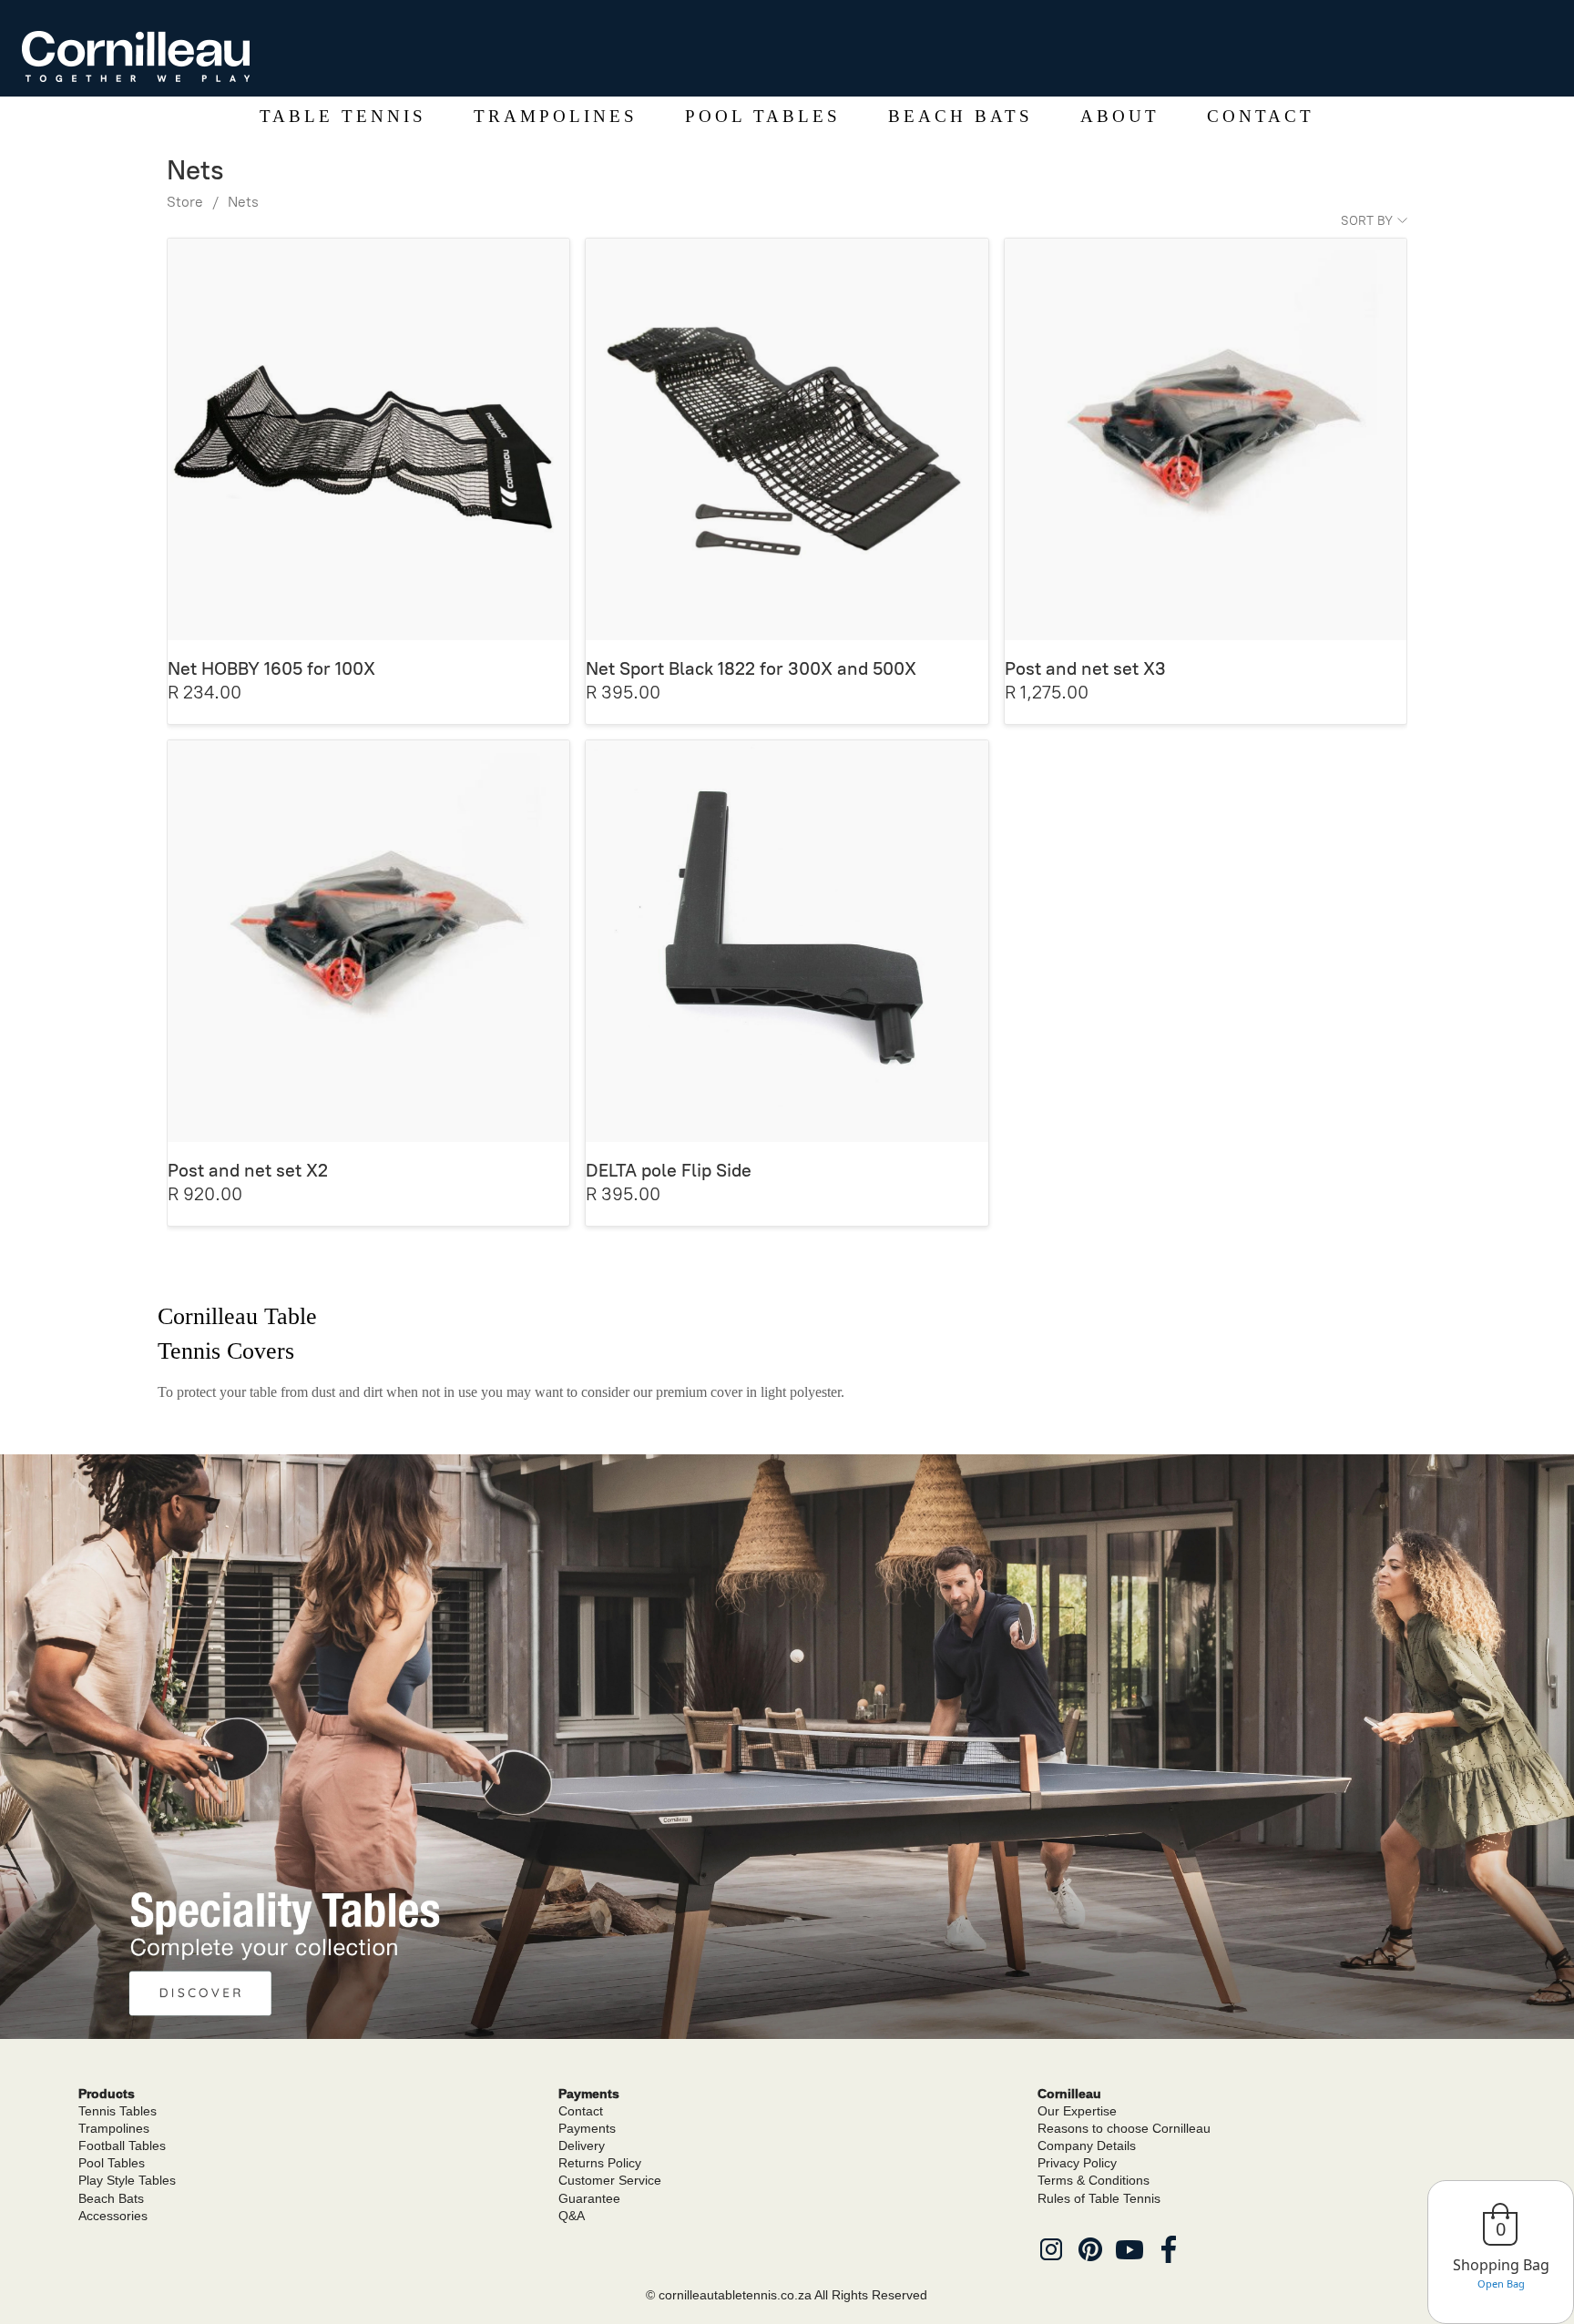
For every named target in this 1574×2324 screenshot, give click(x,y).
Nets (243, 202)
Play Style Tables (127, 2180)
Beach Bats (961, 116)
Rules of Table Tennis (1099, 2198)
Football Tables (122, 2146)
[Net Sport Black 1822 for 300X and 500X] (787, 439)
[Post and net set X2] (368, 941)
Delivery (582, 2146)
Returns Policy (600, 2163)
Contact (1261, 116)
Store (185, 202)
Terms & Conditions (1094, 2180)
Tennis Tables (118, 2111)
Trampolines (556, 116)
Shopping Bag (1501, 2265)
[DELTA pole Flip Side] (787, 941)
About (1120, 116)
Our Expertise (1077, 2111)
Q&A (572, 2216)
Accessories (113, 2216)
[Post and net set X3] (1206, 439)
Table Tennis (343, 116)
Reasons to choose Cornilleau (1124, 2128)
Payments (587, 2128)
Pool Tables (763, 116)
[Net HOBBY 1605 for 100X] (368, 439)
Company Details (1087, 2146)
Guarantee (589, 2198)
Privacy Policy (1077, 2163)
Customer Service (610, 2180)
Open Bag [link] (1501, 2283)
